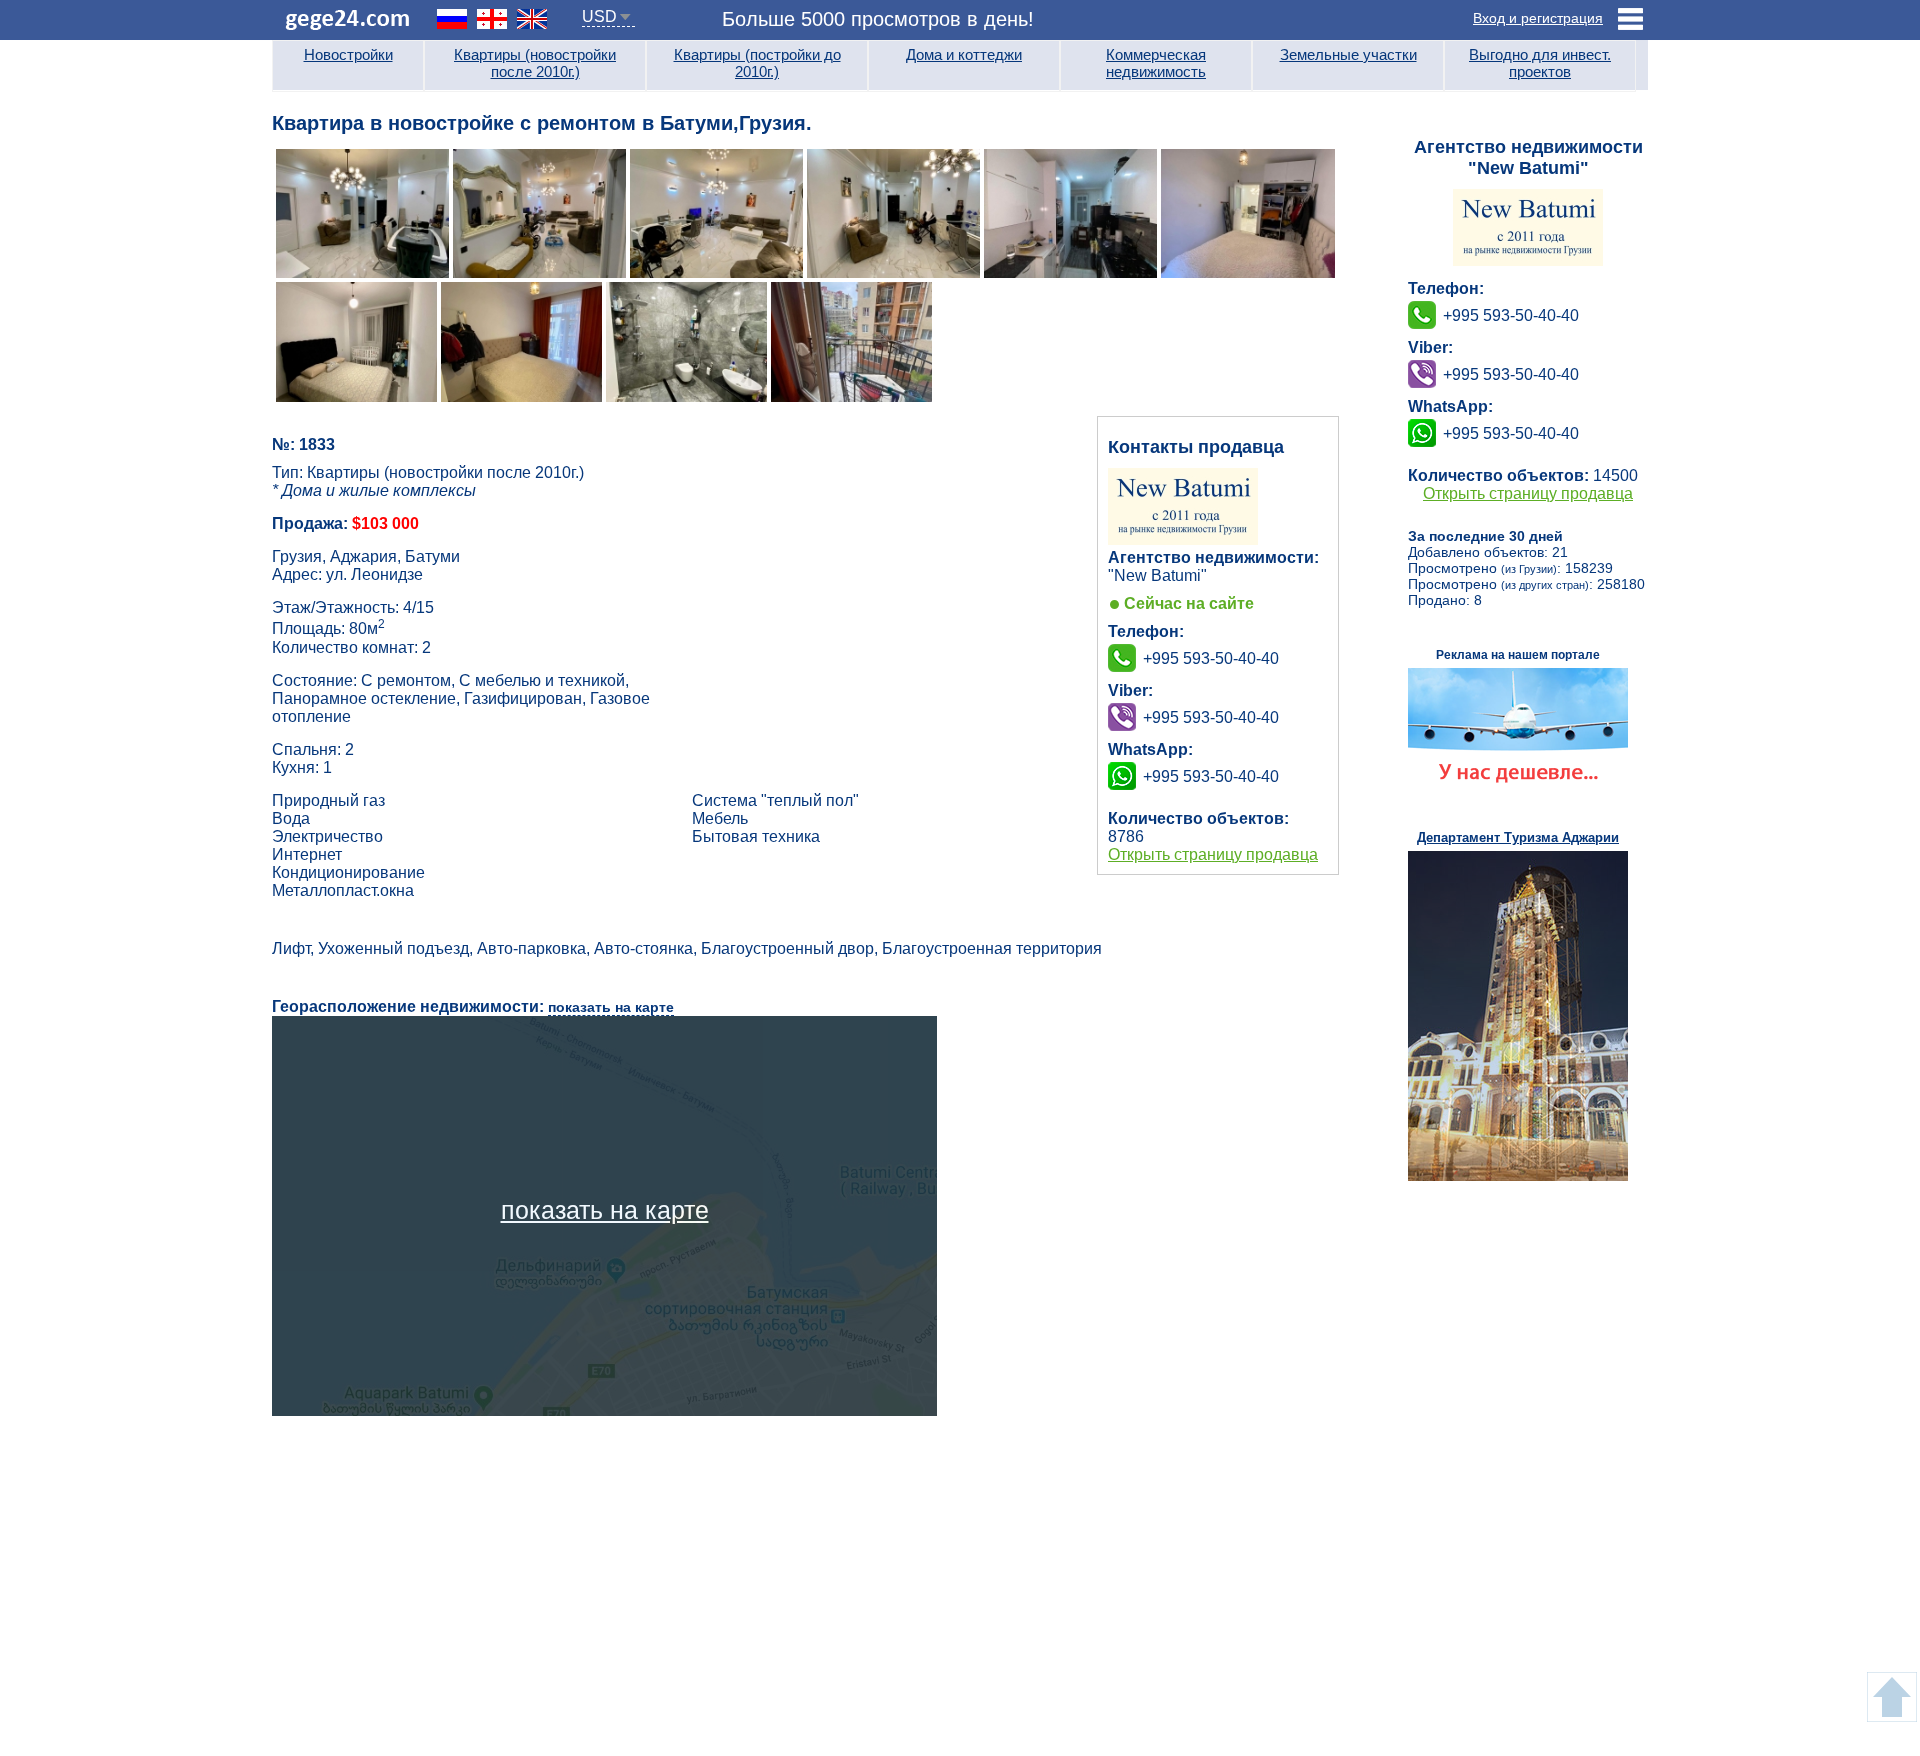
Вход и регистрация (1538, 18)
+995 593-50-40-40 (1211, 717)
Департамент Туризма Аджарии (1518, 837)
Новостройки (348, 54)
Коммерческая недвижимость (1156, 63)
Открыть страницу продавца (1213, 854)
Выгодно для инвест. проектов (1540, 63)
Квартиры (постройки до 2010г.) (757, 63)
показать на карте (611, 1007)
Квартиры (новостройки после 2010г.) (535, 63)
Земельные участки (1348, 54)
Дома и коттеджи (964, 54)
